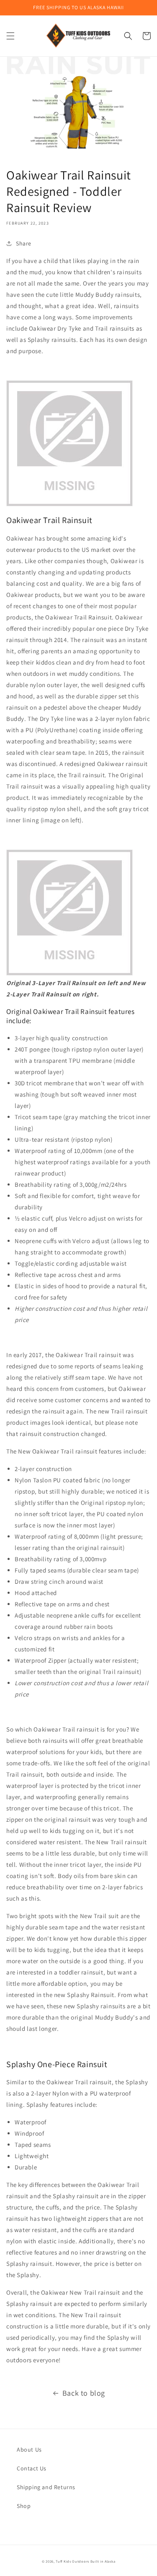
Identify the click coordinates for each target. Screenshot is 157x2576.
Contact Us (32, 2468)
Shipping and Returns (46, 2487)
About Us (29, 2450)
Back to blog (84, 2393)
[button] (10, 36)
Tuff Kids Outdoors (72, 2561)
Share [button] (24, 243)
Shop (24, 2506)
